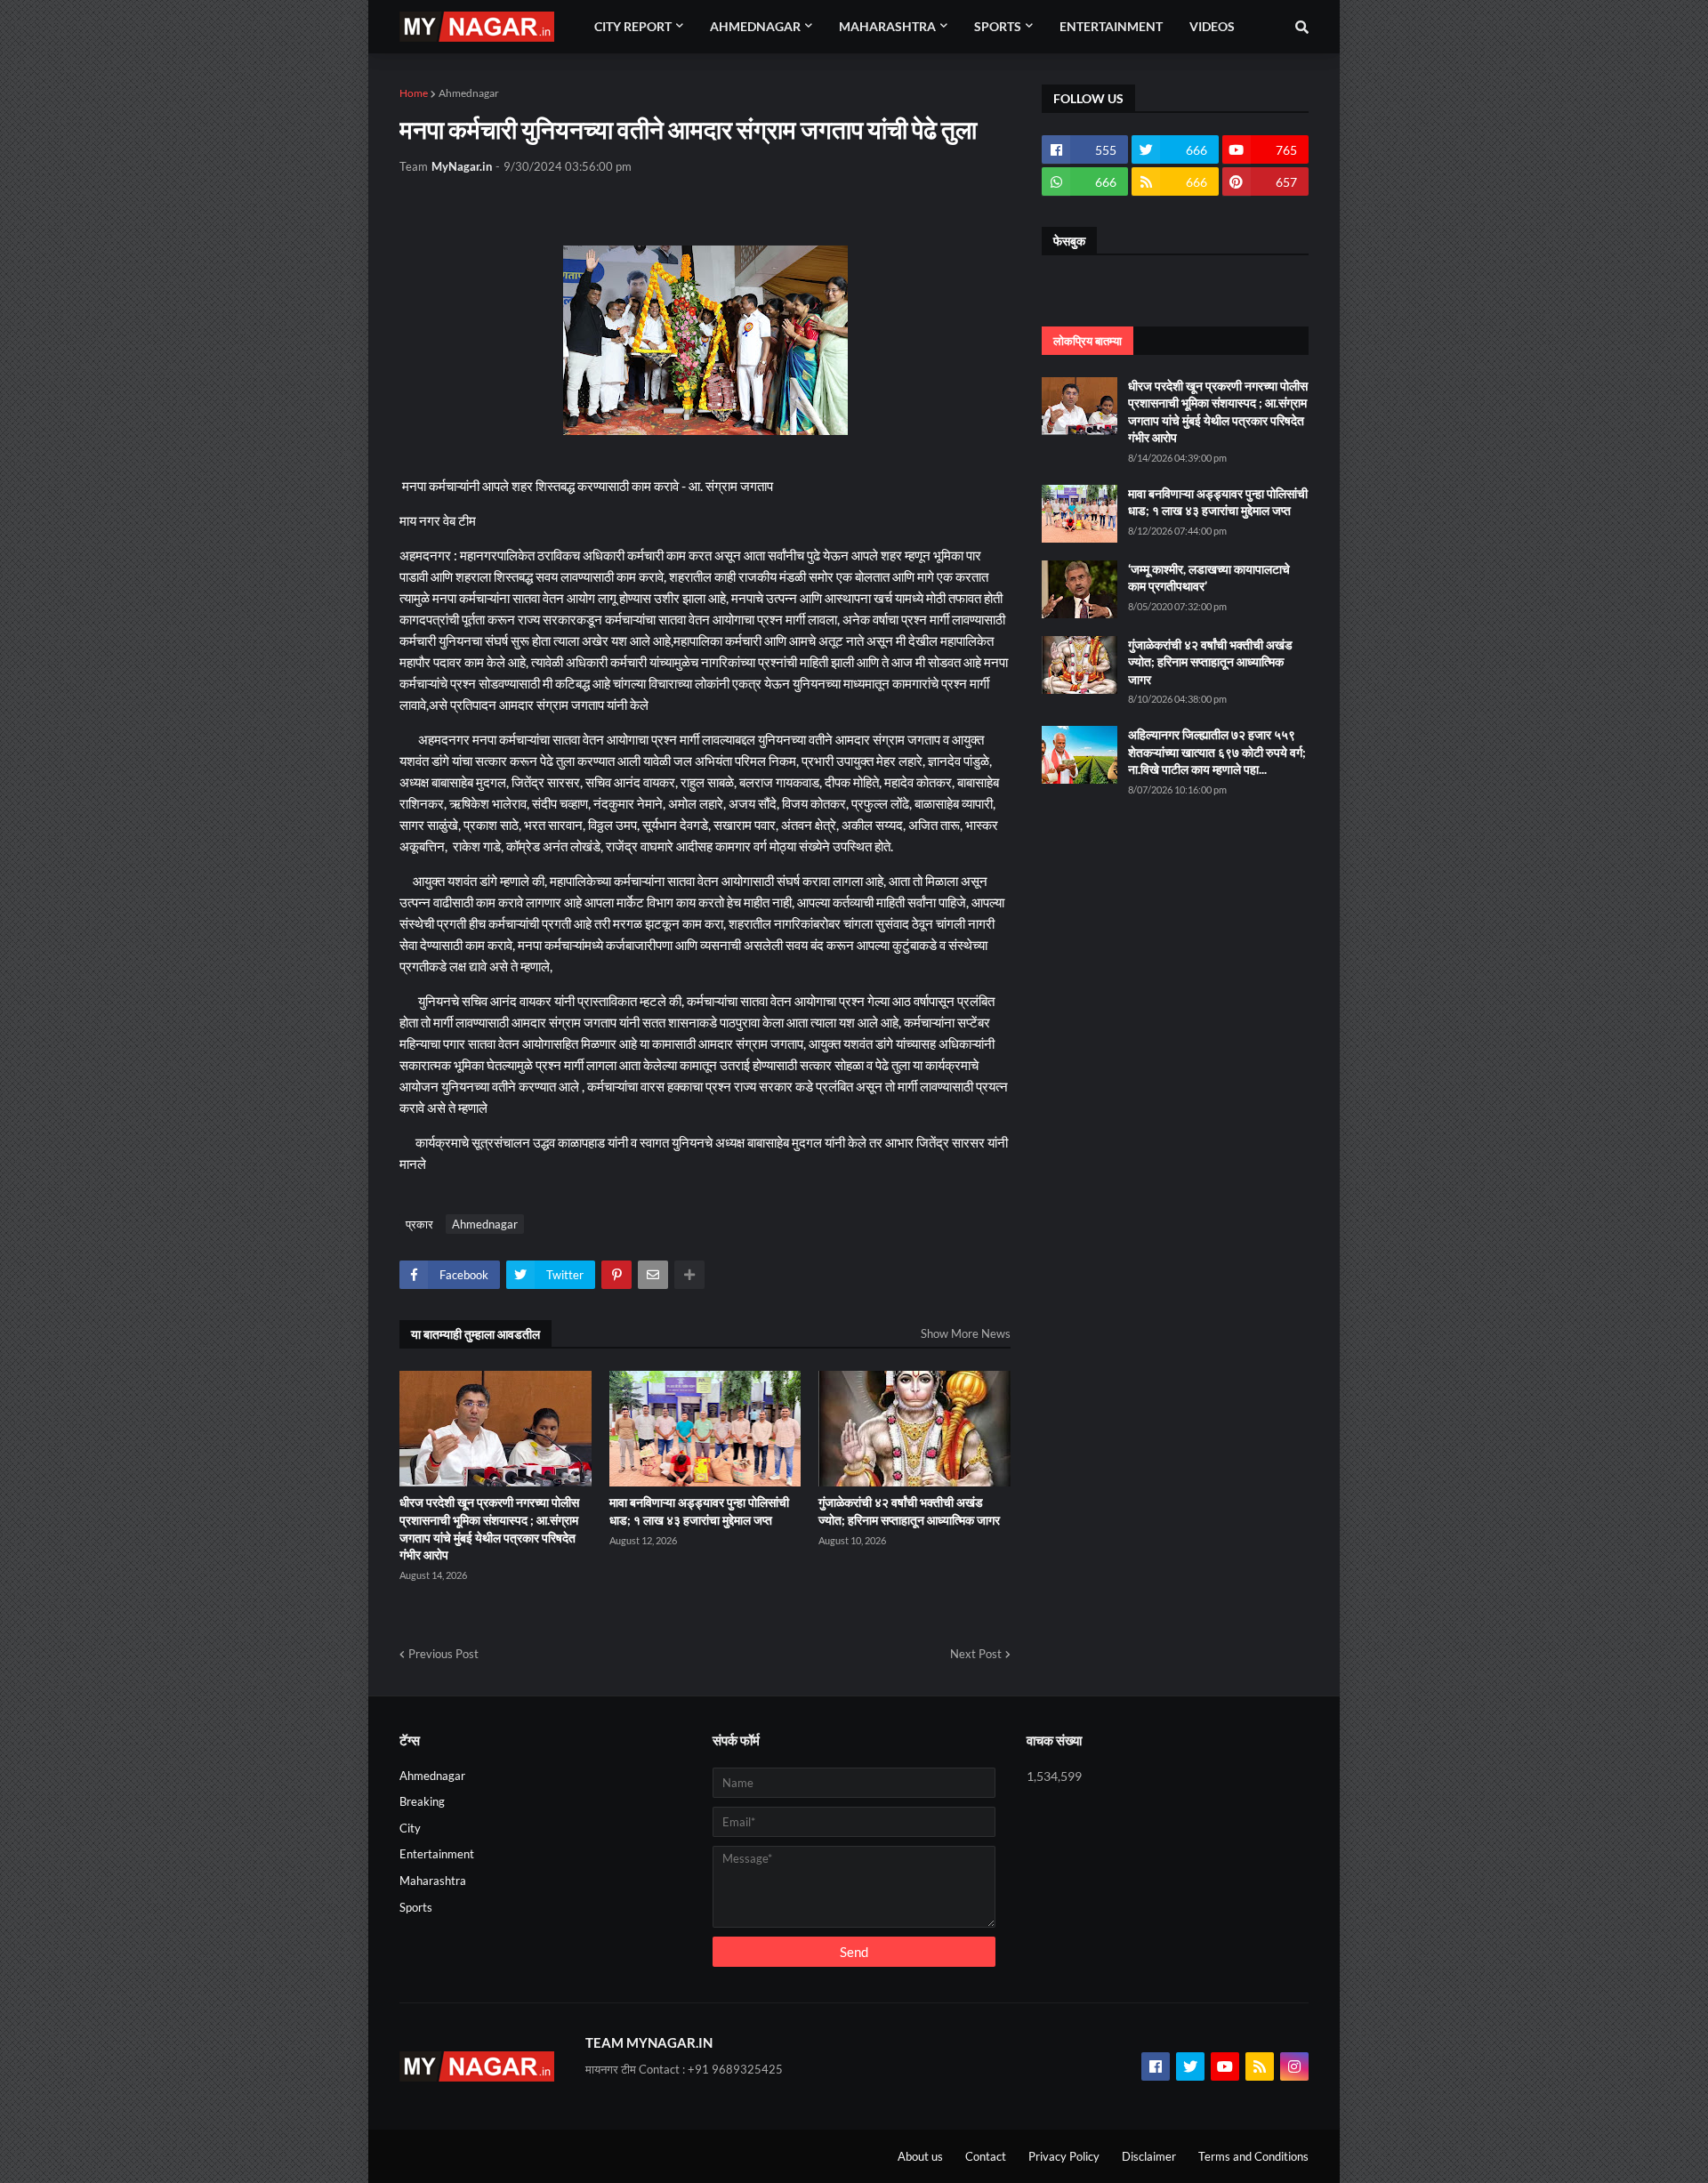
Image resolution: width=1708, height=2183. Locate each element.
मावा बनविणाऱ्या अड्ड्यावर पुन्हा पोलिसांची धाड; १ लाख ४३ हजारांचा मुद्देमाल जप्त (699, 1511)
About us (920, 2156)
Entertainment (437, 1854)
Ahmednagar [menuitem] (755, 26)
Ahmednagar (469, 93)
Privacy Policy (1064, 2156)
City (410, 1828)
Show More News (966, 1333)
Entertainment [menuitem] (1111, 26)
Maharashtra (433, 1881)
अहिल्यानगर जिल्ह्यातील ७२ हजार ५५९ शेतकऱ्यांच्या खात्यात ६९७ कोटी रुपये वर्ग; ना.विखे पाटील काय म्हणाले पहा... (1217, 752)
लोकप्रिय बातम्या (1088, 341)
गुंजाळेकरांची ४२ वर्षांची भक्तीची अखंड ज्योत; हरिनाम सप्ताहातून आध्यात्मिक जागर (909, 1511)
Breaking (422, 1801)
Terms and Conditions (1253, 2156)
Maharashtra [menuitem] (887, 26)
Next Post (976, 1654)
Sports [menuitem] (998, 26)
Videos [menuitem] (1212, 26)
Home (414, 93)
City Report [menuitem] (633, 26)
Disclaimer (1149, 2156)
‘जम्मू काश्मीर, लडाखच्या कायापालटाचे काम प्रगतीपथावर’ (1209, 578)
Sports (416, 1907)
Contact (986, 2156)
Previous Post (443, 1654)
